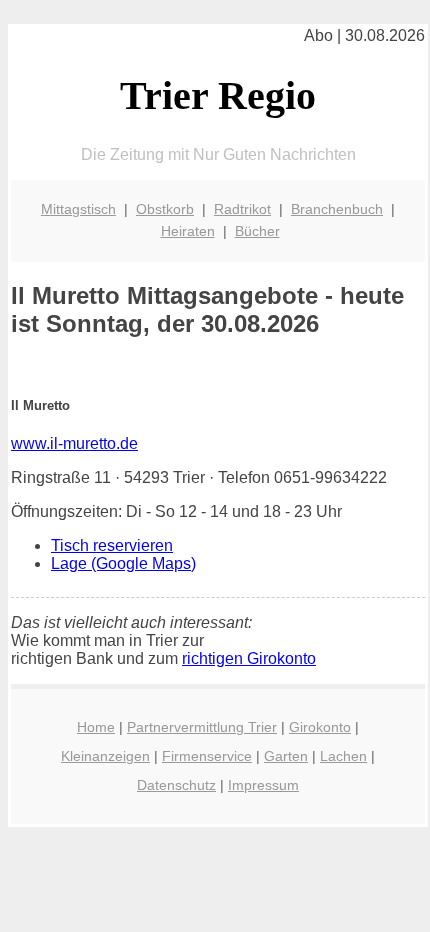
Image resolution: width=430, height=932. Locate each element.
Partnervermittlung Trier (202, 727)
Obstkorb (165, 209)
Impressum (263, 785)
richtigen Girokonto (249, 658)
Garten (286, 756)
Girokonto (320, 727)
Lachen (343, 756)
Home (96, 727)
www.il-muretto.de (74, 443)
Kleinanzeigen (105, 756)
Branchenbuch (337, 209)
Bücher (257, 231)
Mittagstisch (78, 209)
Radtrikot (242, 209)
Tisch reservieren (112, 545)
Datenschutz (176, 785)
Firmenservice (207, 756)
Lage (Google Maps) (123, 563)
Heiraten (188, 231)
